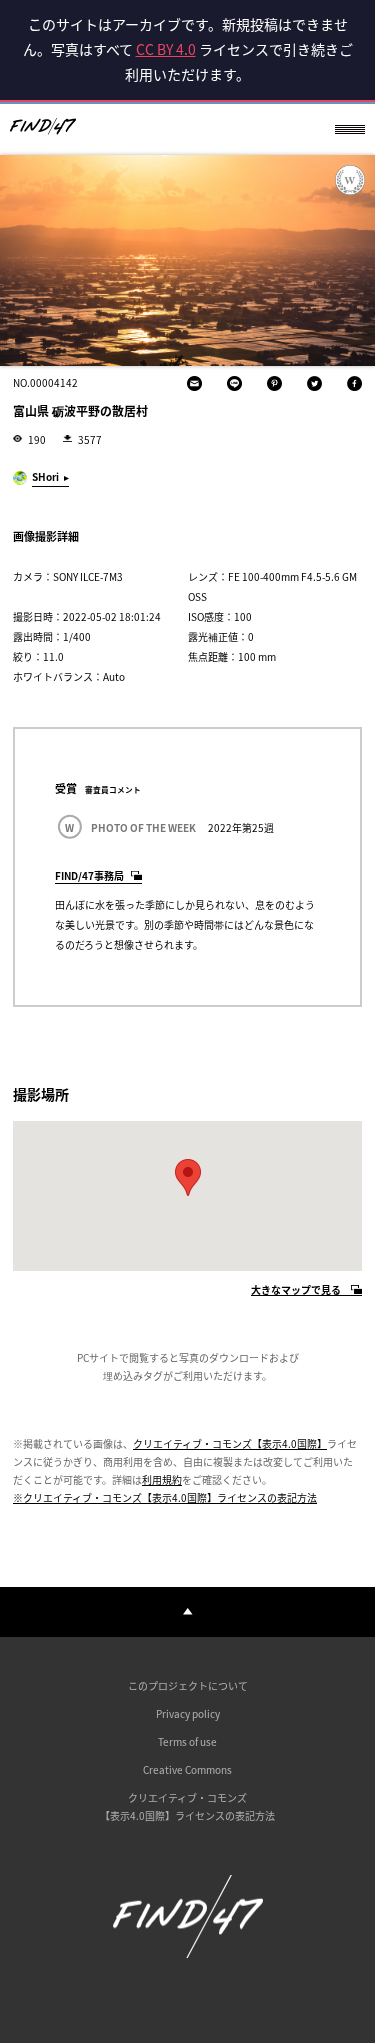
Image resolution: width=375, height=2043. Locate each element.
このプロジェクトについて (188, 1685)
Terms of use (187, 1741)
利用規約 (162, 1479)
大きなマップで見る (296, 1290)
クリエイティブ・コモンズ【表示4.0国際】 (230, 1443)
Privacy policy (188, 1713)
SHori (45, 476)
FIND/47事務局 (89, 875)
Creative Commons (187, 1769)
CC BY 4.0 (166, 49)
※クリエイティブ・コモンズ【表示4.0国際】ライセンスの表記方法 (165, 1497)
